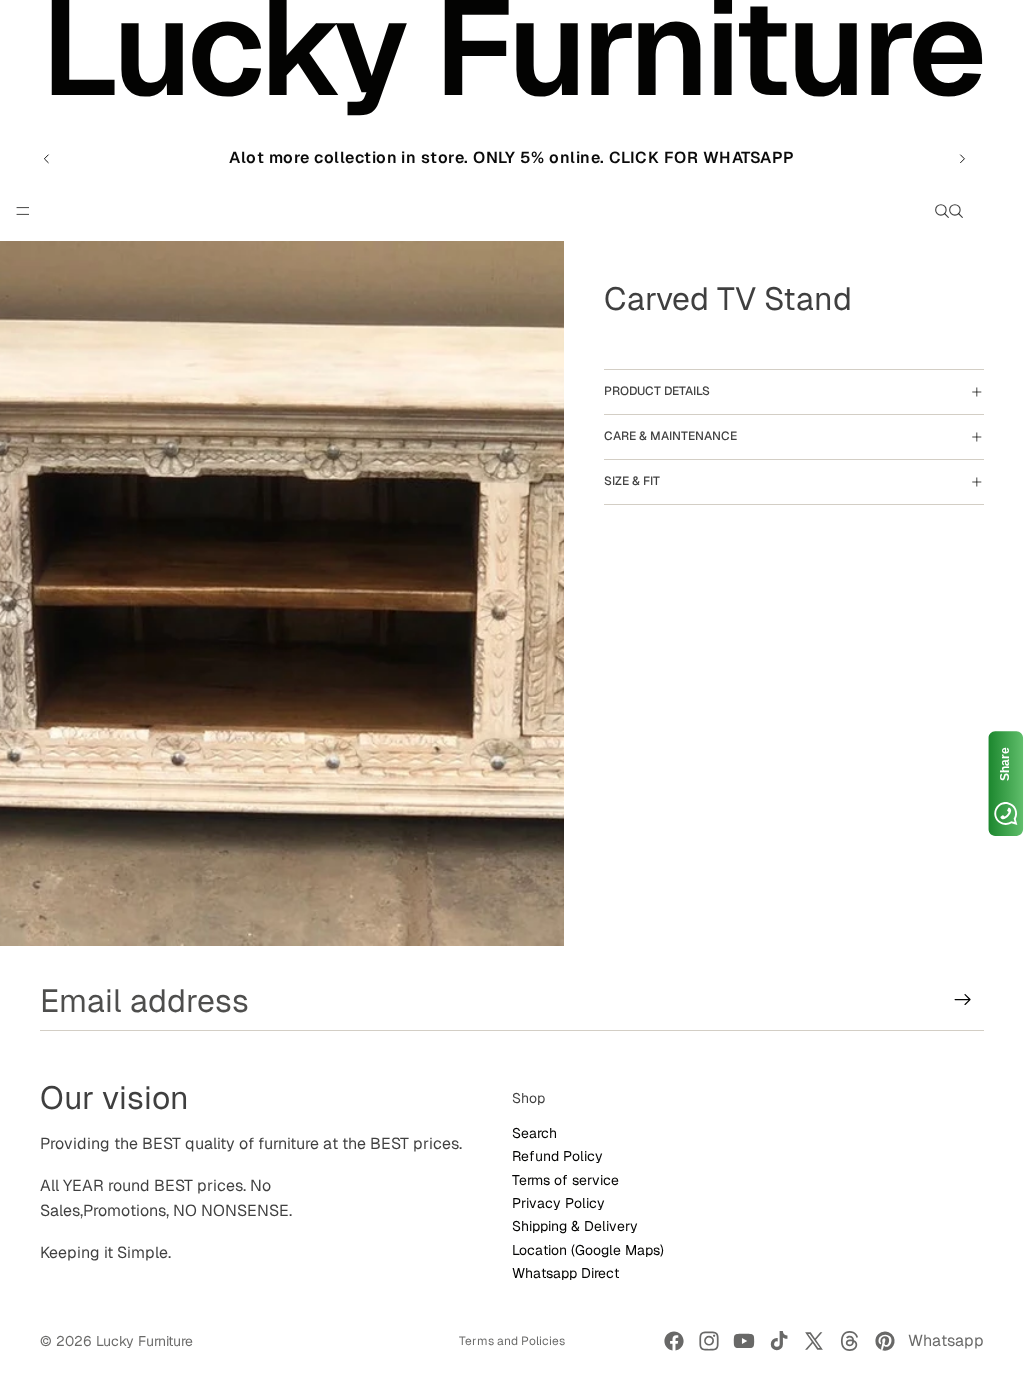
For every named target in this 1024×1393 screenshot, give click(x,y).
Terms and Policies (512, 1341)
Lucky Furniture (144, 1341)
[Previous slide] (47, 158)
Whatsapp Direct (565, 1273)
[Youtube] (744, 1341)
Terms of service (565, 1179)
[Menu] (23, 212)
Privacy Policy (558, 1202)
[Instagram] (709, 1341)
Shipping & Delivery (575, 1226)
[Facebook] (674, 1341)
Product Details (657, 391)
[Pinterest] (885, 1341)
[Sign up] (963, 1000)
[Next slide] (962, 158)
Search (534, 1132)
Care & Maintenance (670, 436)
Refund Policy (557, 1156)
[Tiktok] (779, 1341)
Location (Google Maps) (588, 1249)
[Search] (942, 211)
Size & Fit (632, 481)
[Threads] (850, 1341)
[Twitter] (814, 1341)
